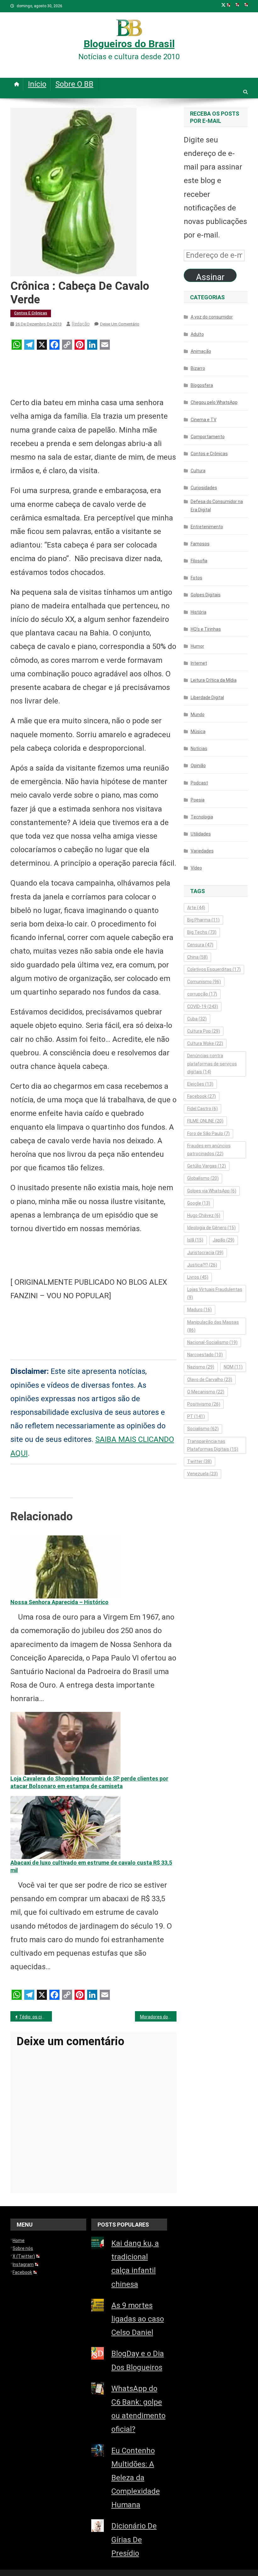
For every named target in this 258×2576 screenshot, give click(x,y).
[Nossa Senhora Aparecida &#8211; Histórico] (65, 1566)
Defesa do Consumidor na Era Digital (217, 506)
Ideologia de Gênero (211, 1228)
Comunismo (204, 982)
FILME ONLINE (205, 1121)
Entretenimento (207, 527)
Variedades (202, 851)
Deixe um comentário (120, 324)
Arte (196, 908)
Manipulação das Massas (213, 1326)
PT (196, 1416)
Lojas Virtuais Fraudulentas (215, 1293)
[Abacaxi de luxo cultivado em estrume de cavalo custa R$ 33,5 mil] (65, 1827)
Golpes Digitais (206, 595)
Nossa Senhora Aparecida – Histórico (59, 1602)
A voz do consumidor (212, 317)
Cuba (197, 1019)
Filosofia (199, 561)
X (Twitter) (24, 2256)
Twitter (199, 1461)
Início (37, 84)
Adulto (197, 334)
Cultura (198, 471)
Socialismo (203, 1429)
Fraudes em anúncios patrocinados (209, 1150)
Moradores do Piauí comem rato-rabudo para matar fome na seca (158, 2017)
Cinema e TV (204, 420)
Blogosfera (202, 385)
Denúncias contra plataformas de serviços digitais (212, 1064)
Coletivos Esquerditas (214, 969)
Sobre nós (23, 2248)
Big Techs (202, 932)
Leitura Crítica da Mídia (214, 680)
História (199, 612)
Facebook (202, 1096)
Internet (199, 663)
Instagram (23, 2264)
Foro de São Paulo (208, 1133)
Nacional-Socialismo (212, 1342)
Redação (81, 324)
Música (198, 731)
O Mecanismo (206, 1392)
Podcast (199, 783)
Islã (195, 1240)
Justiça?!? (202, 1265)
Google (199, 1203)
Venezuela (202, 1474)
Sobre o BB (74, 84)
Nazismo (201, 1367)
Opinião (198, 766)
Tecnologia (202, 817)
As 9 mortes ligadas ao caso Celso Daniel (138, 2319)
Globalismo (203, 1178)
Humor (197, 646)
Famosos (200, 544)
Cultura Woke (205, 1043)
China (197, 957)
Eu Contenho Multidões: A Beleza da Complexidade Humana (136, 2478)
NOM (233, 1367)
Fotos (196, 578)
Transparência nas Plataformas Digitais (213, 1445)
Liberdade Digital (207, 697)
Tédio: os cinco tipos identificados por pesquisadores (36, 2017)
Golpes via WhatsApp (212, 1191)
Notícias (199, 749)
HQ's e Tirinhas (206, 629)
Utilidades (201, 834)
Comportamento (208, 437)
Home (19, 2240)
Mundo (198, 714)
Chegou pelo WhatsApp (214, 402)
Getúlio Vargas (207, 1166)
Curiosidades (204, 488)
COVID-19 (203, 1007)
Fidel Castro (202, 1109)
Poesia (198, 800)
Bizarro (198, 368)
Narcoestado (205, 1355)
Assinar (210, 277)
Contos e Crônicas (31, 313)
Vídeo (196, 868)
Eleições (200, 1084)
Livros (198, 1277)
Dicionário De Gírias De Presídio (134, 2539)
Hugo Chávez (204, 1215)
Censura (200, 945)
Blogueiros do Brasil (129, 44)
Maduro (199, 1310)
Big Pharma (203, 920)
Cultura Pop (204, 1031)
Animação (201, 351)
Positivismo (204, 1404)
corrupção (202, 994)
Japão (224, 1240)
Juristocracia (205, 1253)
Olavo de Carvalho (210, 1380)
